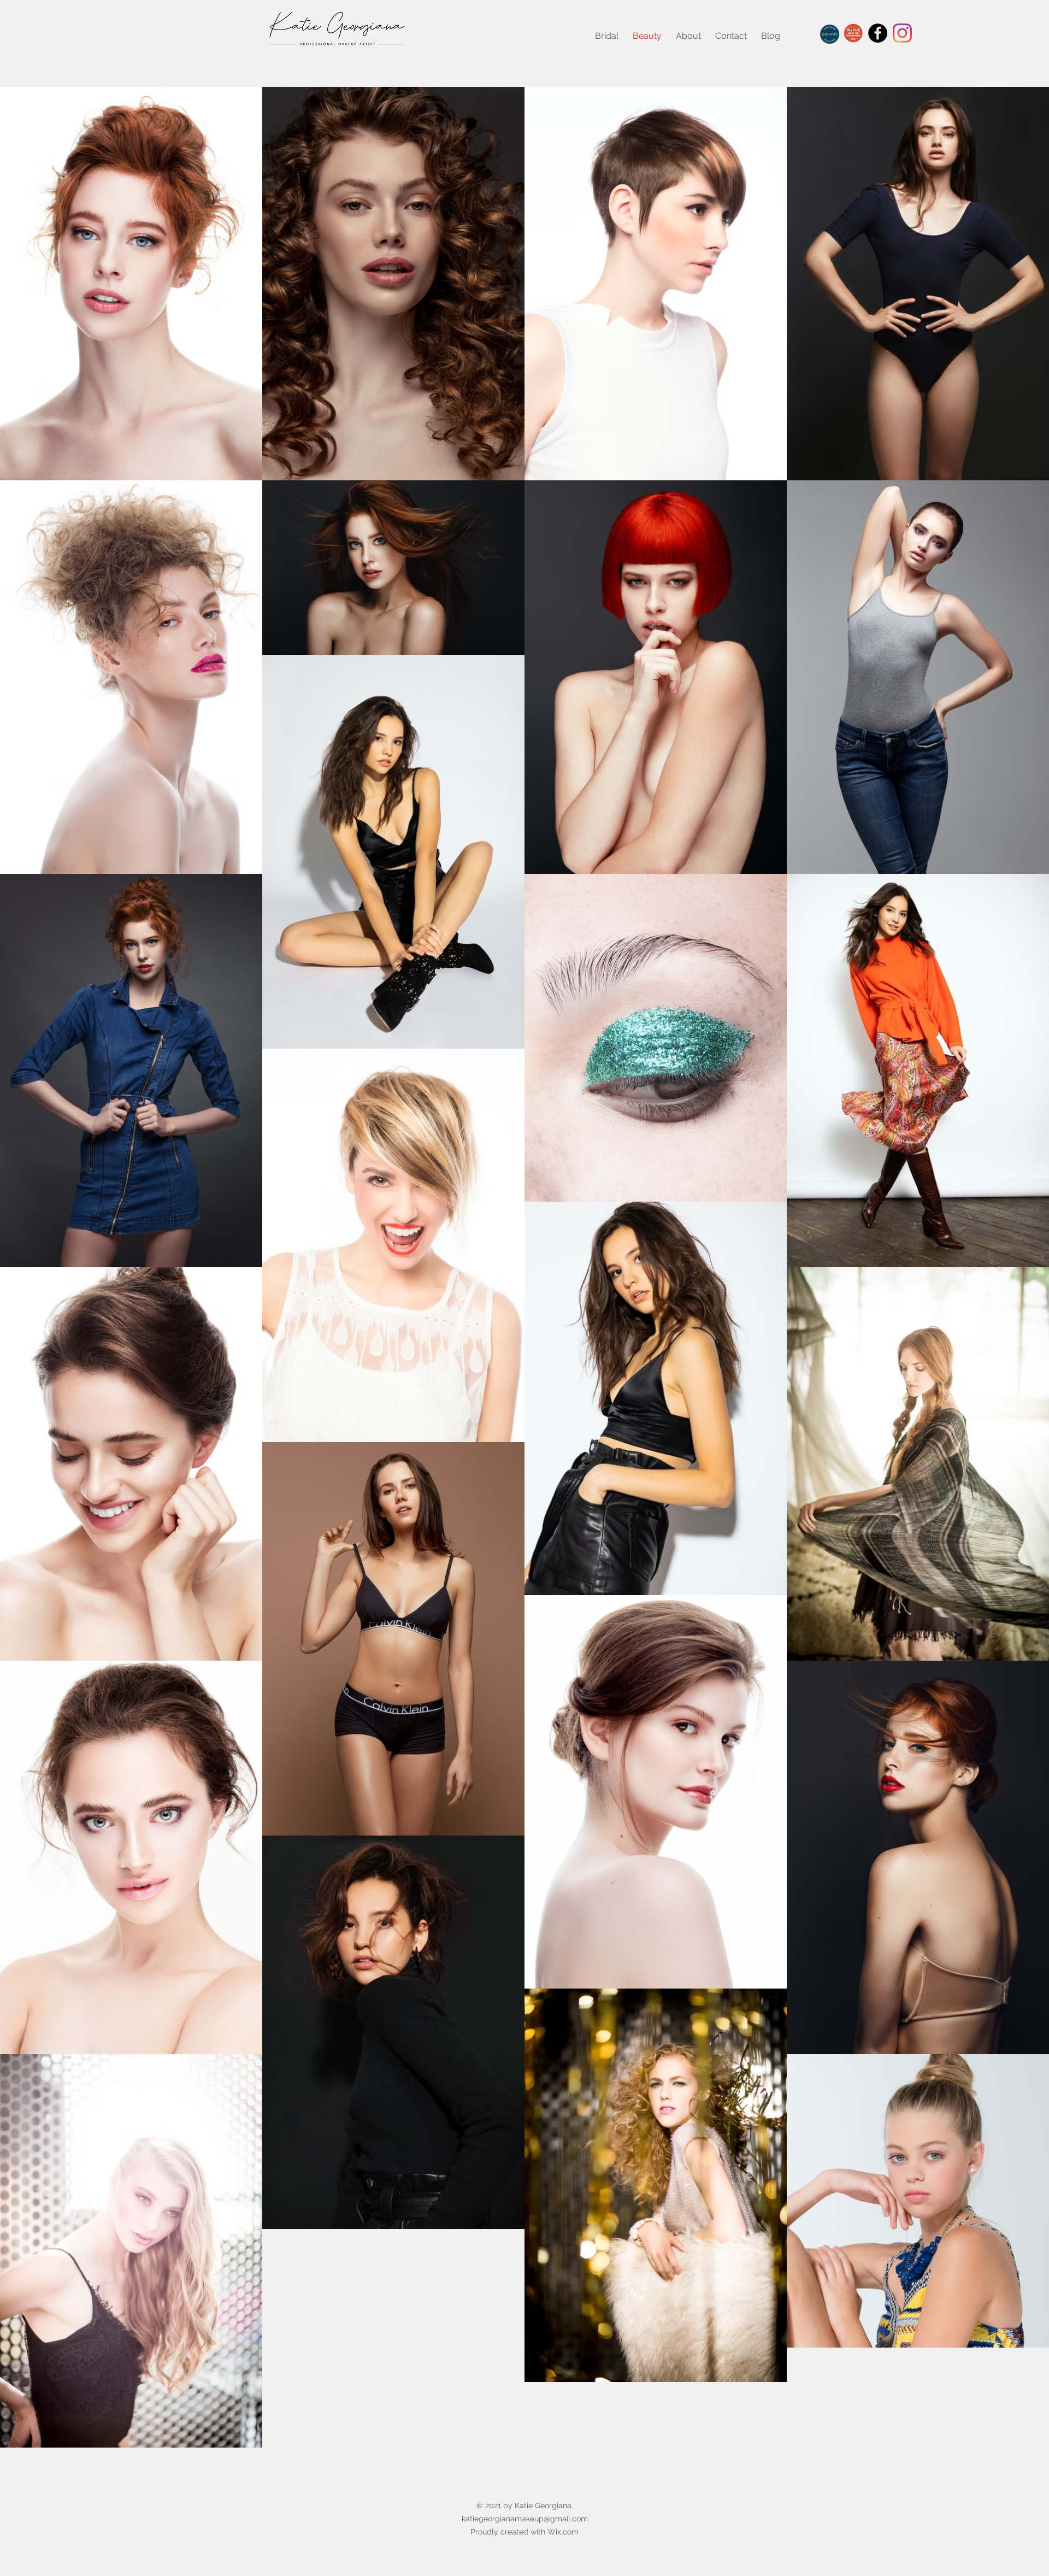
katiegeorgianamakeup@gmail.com (525, 2519)
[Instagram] (902, 33)
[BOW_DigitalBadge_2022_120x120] (853, 33)
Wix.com (563, 2532)
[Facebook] (878, 33)
